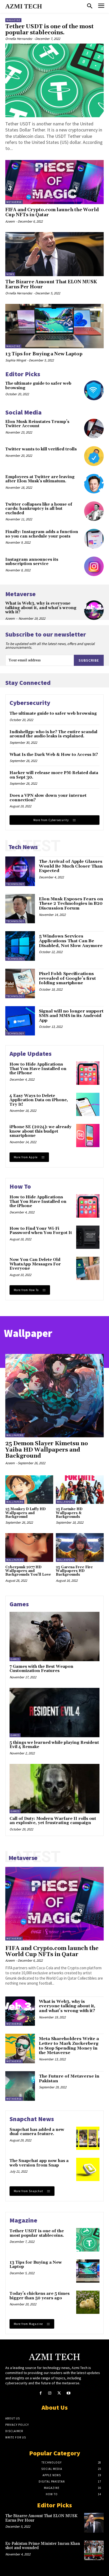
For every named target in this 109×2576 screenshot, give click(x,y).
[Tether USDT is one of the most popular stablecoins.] (54, 80)
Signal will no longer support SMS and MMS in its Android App (71, 1016)
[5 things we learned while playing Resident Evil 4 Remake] (54, 1713)
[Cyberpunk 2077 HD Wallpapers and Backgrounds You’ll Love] (29, 1548)
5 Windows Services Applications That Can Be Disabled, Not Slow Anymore (71, 941)
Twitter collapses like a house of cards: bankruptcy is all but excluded (39, 509)
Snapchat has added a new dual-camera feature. (37, 2132)
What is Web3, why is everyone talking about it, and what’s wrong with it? (41, 608)
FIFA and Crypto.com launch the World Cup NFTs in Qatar (52, 212)
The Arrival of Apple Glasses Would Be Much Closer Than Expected (71, 866)
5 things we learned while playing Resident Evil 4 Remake (54, 1745)
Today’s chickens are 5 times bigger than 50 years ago (40, 2296)
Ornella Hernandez (19, 39)
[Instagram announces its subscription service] (94, 566)
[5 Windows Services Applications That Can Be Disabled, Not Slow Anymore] (20, 946)
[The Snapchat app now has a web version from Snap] (88, 2169)
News (10, 274)
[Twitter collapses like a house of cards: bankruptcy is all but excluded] (94, 511)
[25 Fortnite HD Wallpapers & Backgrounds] (80, 1490)
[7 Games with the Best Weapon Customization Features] (54, 1637)
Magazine (13, 20)
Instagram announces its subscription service (32, 562)
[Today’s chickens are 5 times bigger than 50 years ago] (88, 2302)
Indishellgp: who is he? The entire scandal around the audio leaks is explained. (53, 734)
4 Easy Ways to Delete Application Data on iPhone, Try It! (39, 1100)
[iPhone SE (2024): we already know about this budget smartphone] (88, 1136)
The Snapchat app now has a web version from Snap (39, 2163)
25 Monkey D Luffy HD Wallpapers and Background (26, 1513)
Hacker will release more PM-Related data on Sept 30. (54, 775)
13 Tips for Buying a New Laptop (44, 354)
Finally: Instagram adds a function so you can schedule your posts (42, 534)
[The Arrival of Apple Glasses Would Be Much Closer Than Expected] (20, 871)
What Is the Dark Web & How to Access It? (54, 755)
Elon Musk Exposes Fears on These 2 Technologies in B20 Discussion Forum (71, 904)
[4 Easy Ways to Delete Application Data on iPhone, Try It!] (88, 1104)
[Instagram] (50, 2393)
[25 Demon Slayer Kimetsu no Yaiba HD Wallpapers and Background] (54, 1396)
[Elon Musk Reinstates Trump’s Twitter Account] (94, 428)
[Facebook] (41, 2393)
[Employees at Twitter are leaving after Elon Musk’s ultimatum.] (94, 484)
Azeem (10, 221)
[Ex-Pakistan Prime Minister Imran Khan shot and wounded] (94, 2550)
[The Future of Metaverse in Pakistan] (20, 2086)
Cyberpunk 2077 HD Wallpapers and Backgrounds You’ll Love (28, 1571)
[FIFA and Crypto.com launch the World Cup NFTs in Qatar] (54, 182)
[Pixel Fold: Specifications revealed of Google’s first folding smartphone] (20, 983)
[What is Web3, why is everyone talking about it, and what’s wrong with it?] (94, 610)
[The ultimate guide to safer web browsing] (94, 390)
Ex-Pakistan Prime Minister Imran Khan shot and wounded (43, 2546)
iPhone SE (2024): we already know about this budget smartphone (40, 1131)
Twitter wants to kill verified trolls (41, 449)
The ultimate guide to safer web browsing (38, 386)
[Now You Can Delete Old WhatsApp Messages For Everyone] (88, 1268)
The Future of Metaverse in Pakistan (69, 2079)
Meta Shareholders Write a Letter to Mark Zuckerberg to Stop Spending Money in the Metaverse (69, 2046)
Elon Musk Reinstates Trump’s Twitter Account (37, 424)
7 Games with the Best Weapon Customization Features (41, 1669)
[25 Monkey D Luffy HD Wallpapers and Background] (29, 1490)
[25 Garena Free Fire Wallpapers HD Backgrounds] (80, 1548)
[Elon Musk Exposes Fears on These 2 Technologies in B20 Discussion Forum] (20, 909)
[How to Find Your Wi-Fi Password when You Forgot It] (88, 1237)
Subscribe (89, 660)
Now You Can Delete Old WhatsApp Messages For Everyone (35, 1264)
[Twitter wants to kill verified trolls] (94, 456)
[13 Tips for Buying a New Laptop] (54, 326)
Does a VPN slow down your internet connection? (48, 798)
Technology (15, 884)
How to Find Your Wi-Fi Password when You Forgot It (41, 1231)
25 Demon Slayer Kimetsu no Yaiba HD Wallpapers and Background (47, 1450)
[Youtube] (68, 2393)
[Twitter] (59, 2393)
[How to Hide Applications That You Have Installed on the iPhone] (88, 1073)
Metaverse (14, 202)
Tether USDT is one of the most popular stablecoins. (49, 30)
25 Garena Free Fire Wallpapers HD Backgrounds (74, 1571)
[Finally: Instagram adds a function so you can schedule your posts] (94, 539)
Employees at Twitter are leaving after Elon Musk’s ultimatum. (40, 479)
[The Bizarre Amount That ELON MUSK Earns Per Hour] (54, 254)
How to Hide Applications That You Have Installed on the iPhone (38, 1069)
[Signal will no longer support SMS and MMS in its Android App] (20, 1021)
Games (15, 1659)
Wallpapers (15, 1435)
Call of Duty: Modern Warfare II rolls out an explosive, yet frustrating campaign (53, 1821)
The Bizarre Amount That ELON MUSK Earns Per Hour (51, 284)
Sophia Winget (16, 360)
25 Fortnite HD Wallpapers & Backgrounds (69, 1513)
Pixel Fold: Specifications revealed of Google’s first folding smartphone (67, 978)
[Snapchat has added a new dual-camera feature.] (88, 2138)
